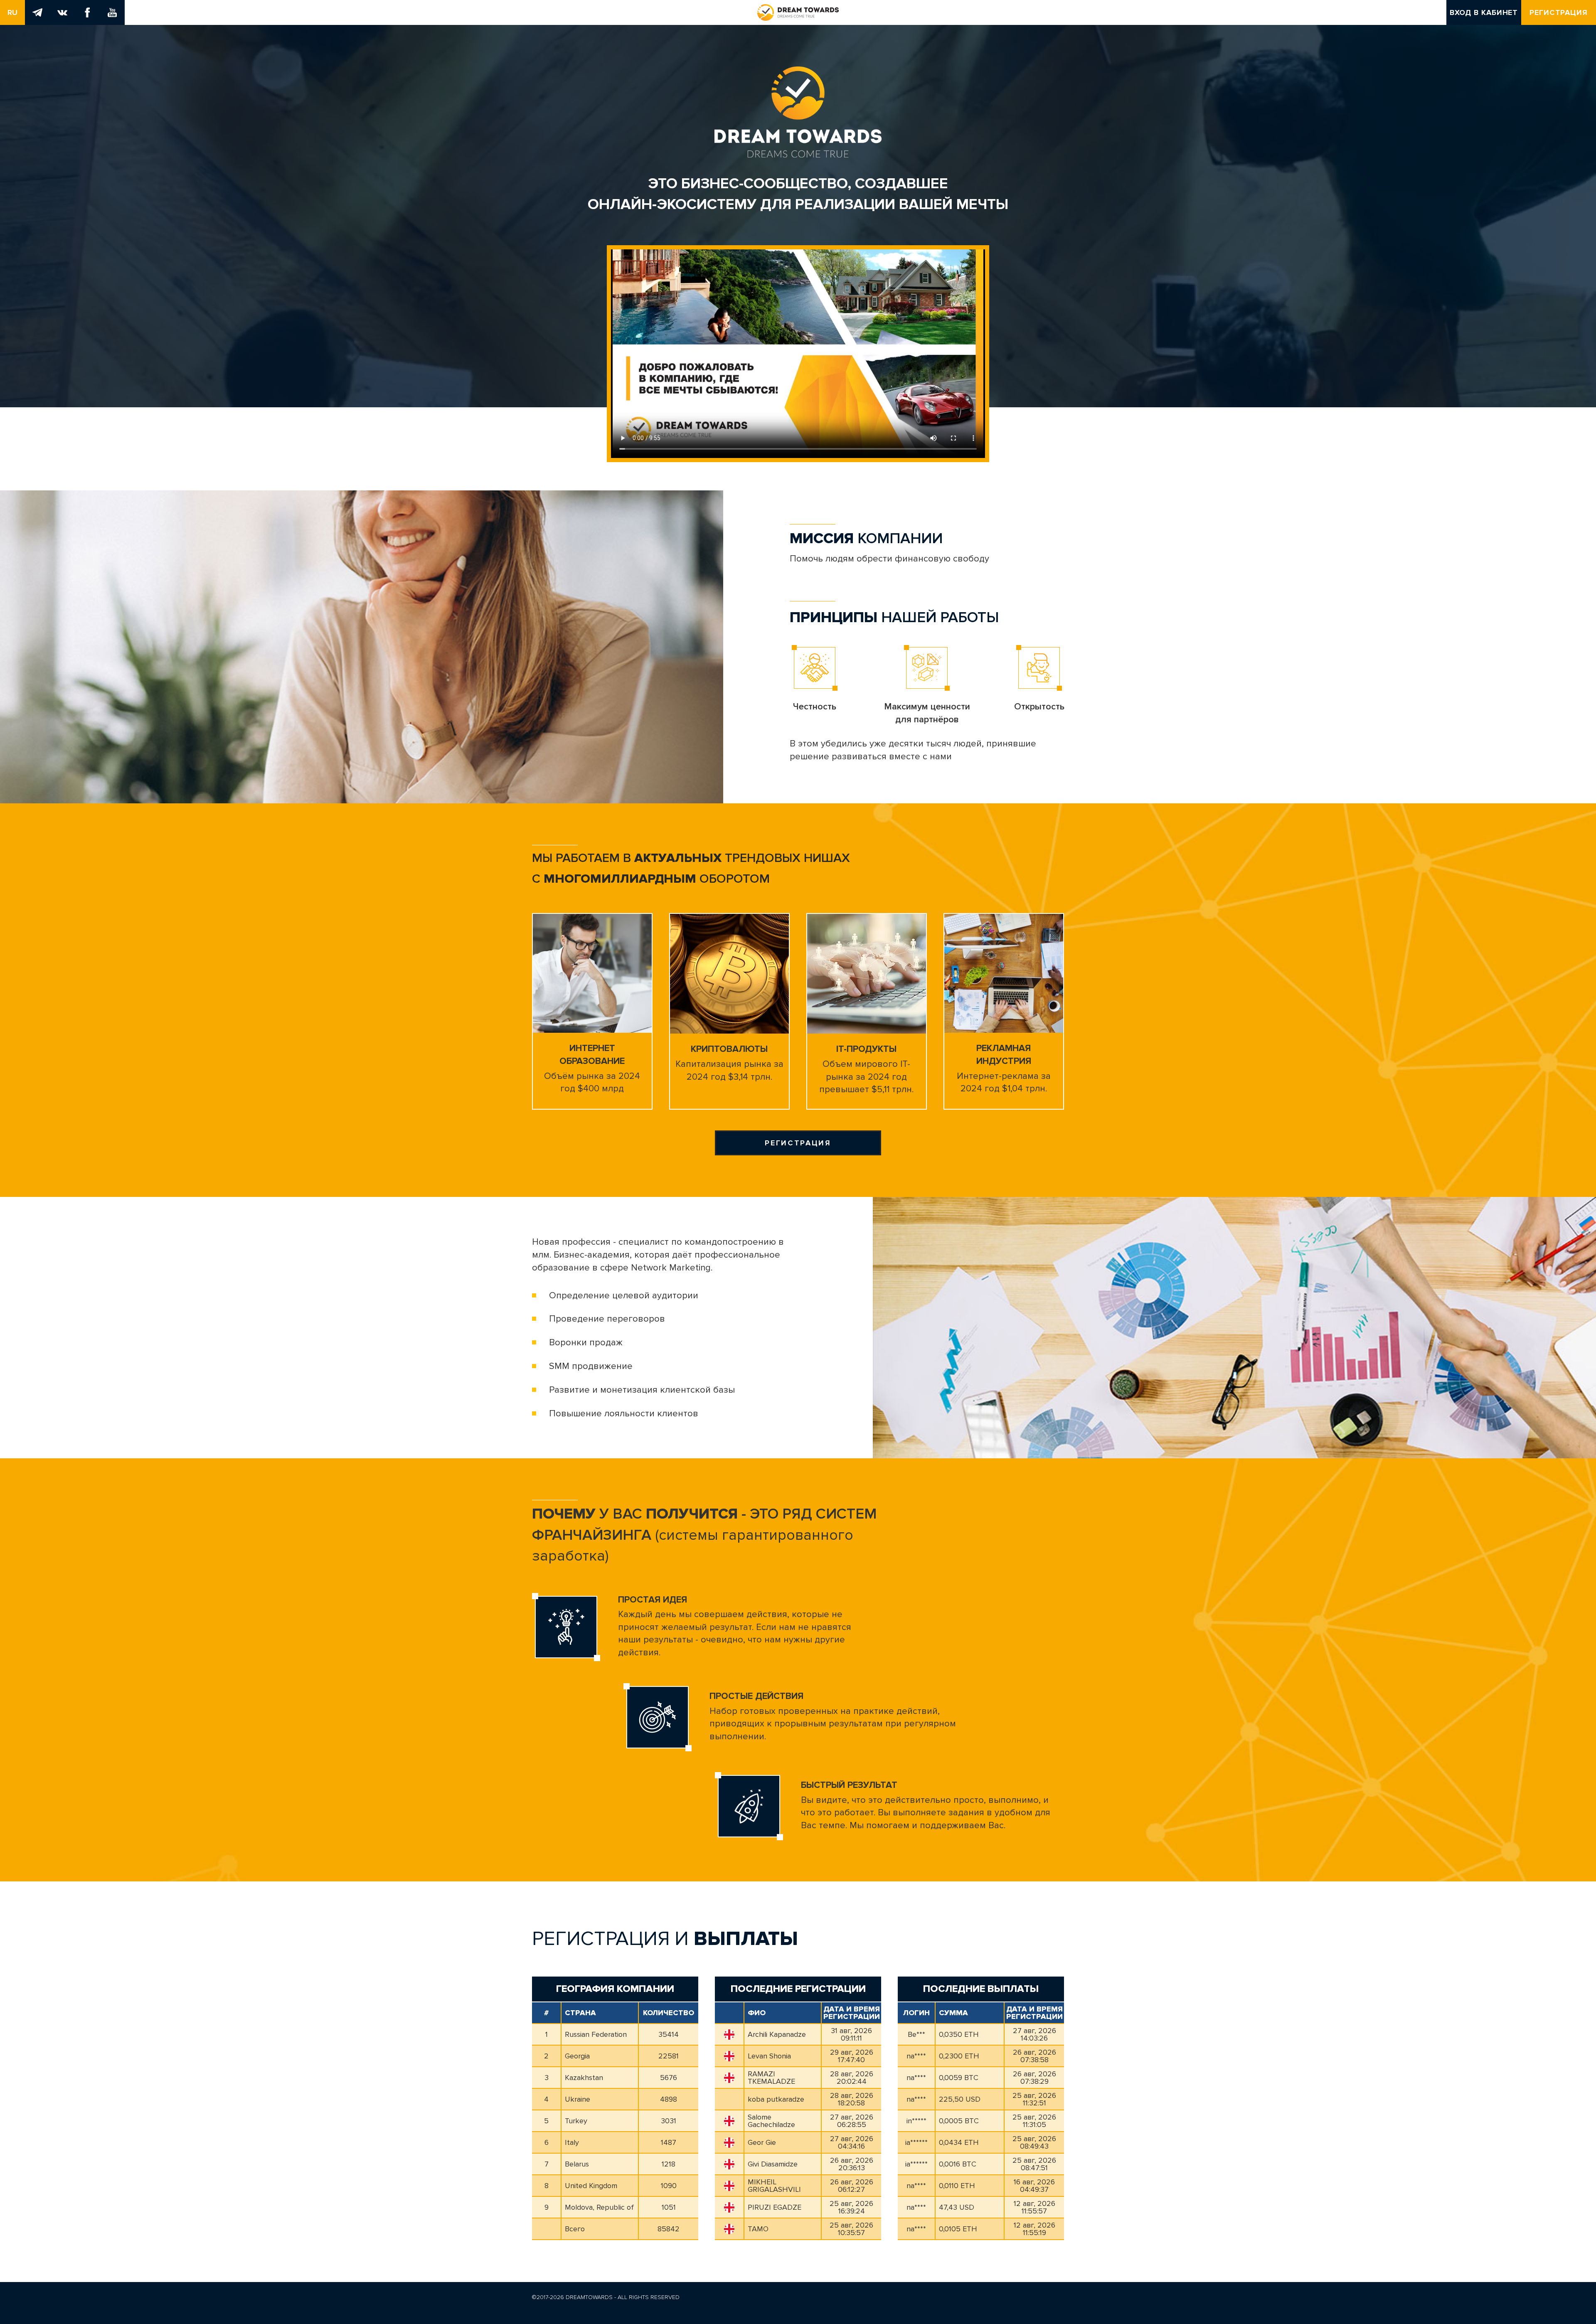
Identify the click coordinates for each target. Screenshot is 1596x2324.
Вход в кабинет (1484, 12)
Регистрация (1559, 12)
